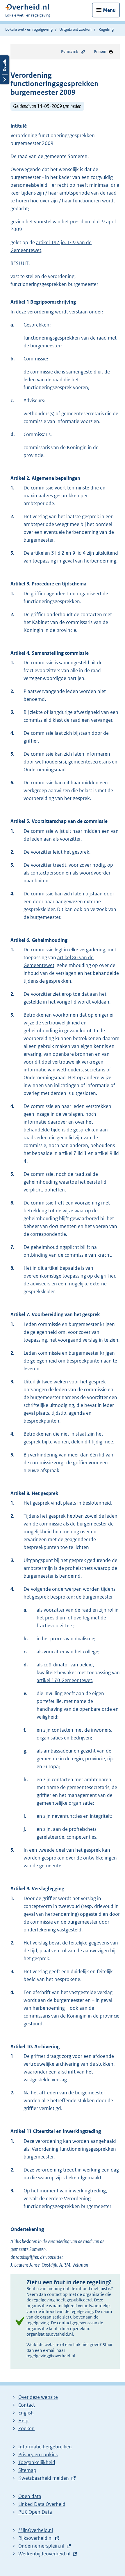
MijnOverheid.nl (36, 2530)
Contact (27, 2405)
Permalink (70, 51)
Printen (100, 51)
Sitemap (27, 2470)
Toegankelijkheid (37, 2462)
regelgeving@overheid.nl (51, 2356)
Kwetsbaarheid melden (44, 2478)
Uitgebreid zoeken (75, 29)
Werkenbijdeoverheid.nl (44, 2554)
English (26, 2413)
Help (23, 2421)
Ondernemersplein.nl (41, 2546)
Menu (109, 10)
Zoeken (26, 2428)
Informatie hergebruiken (45, 2447)
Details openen (5, 70)
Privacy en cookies (38, 2455)
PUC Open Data (35, 2512)
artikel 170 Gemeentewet (64, 1680)
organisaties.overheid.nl (50, 2334)
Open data (30, 2496)
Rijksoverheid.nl (35, 2538)
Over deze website (38, 2397)
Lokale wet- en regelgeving (29, 29)
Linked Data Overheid (42, 2504)
